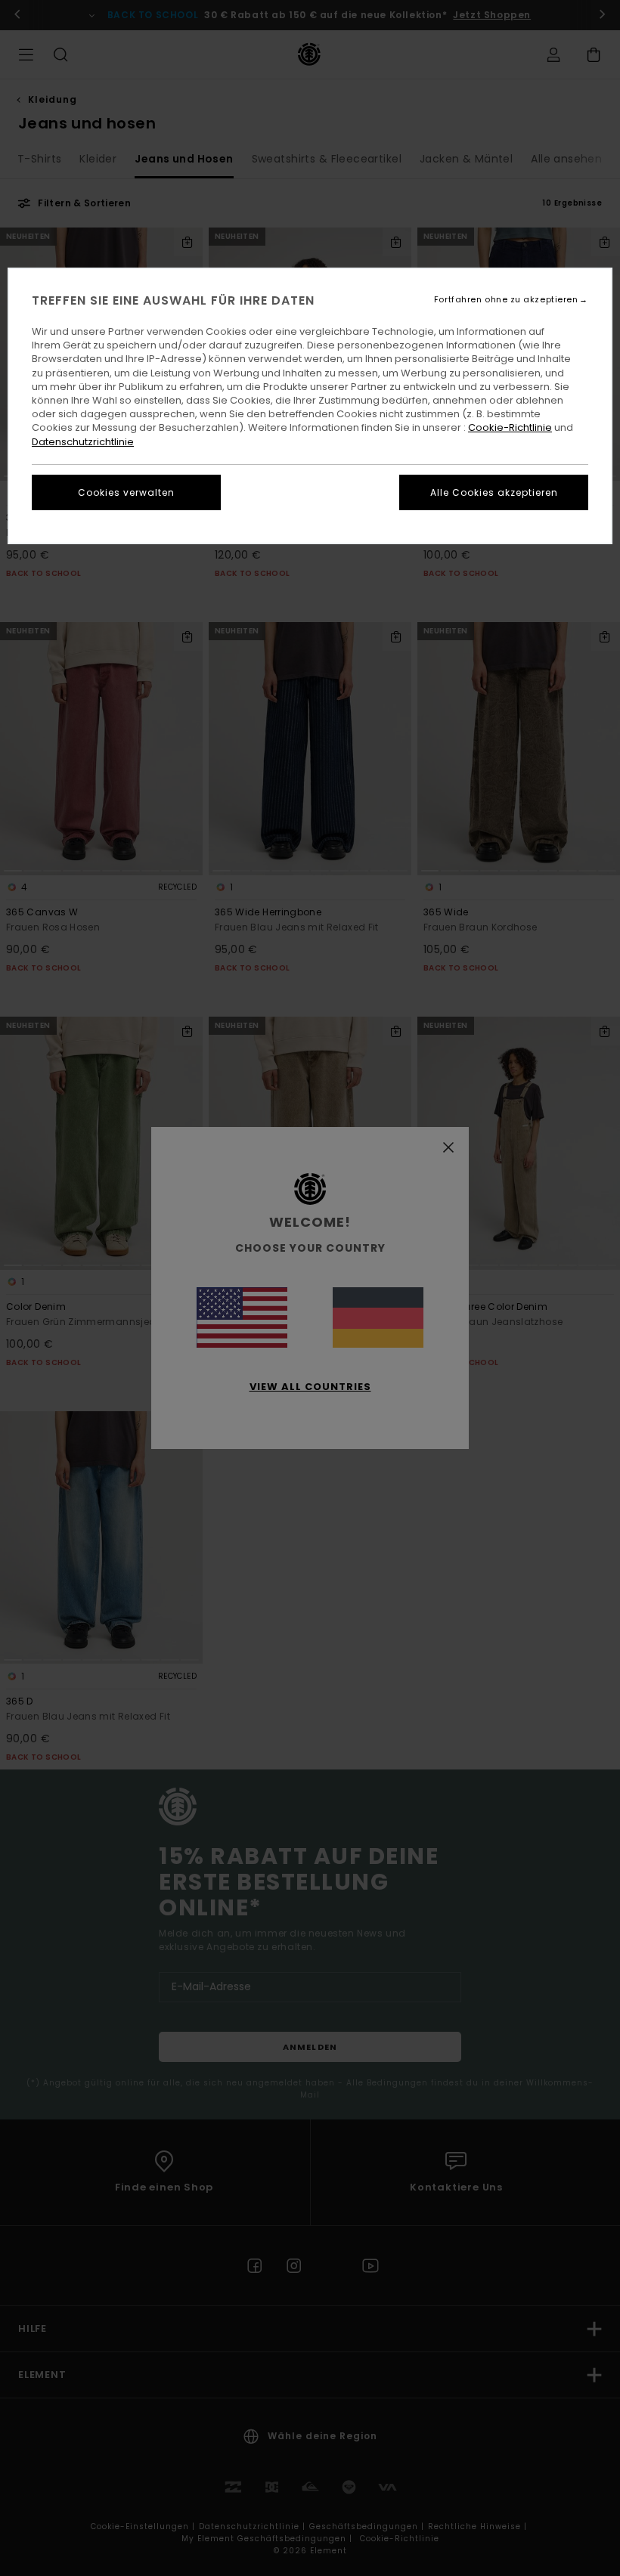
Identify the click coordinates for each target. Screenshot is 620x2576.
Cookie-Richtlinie (510, 427)
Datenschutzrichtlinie (83, 442)
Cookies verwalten (126, 492)
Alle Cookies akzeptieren (494, 492)
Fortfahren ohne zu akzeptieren (506, 300)
